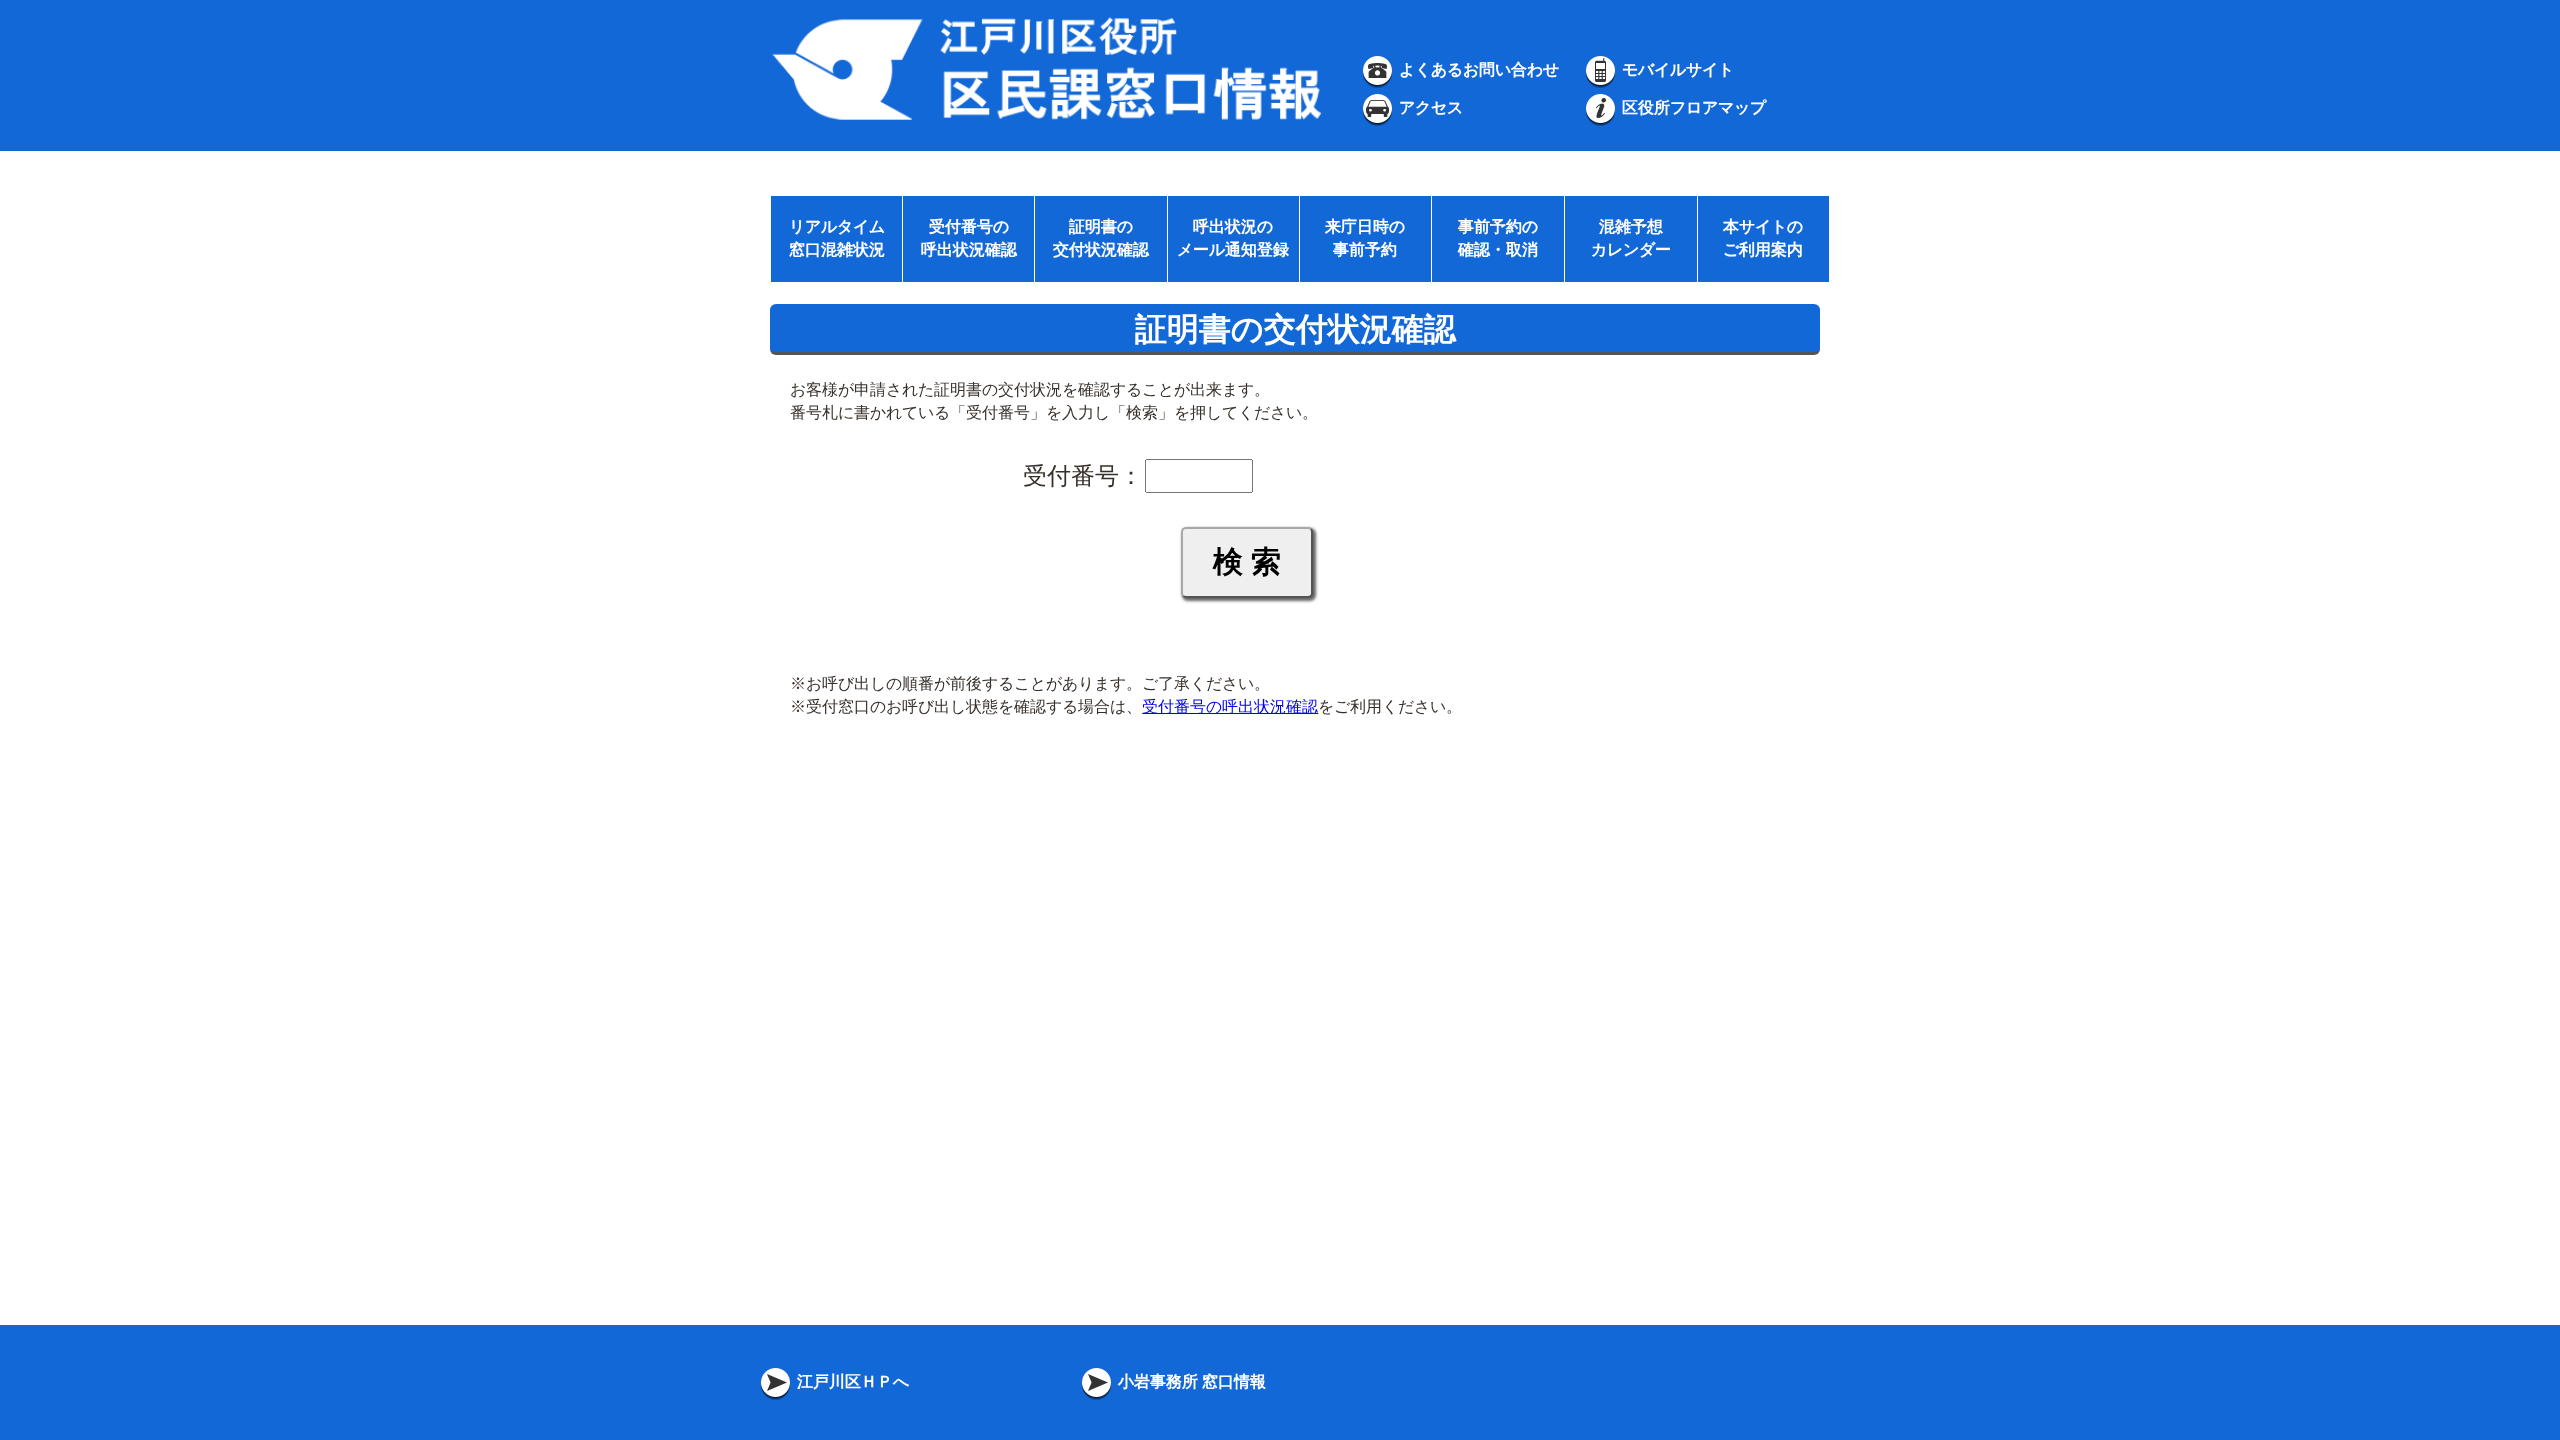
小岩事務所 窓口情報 (1190, 1381)
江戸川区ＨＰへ (851, 1381)
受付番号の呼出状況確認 (1230, 706)
